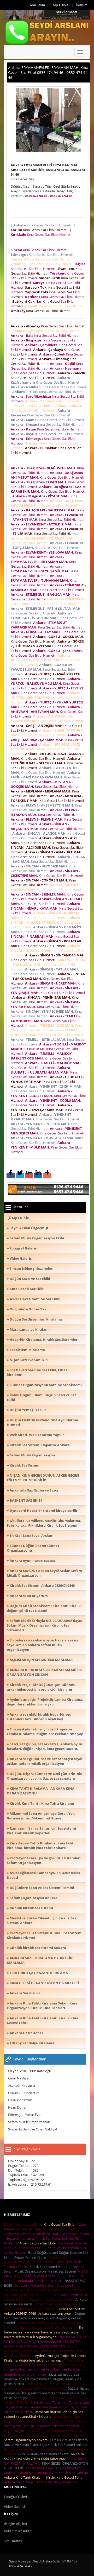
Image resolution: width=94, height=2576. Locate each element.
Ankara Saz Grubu (40, 2468)
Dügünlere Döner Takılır (62, 2229)
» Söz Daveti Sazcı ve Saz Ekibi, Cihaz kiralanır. (37, 1372)
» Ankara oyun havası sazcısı (31, 1560)
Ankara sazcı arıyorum (56, 2313)
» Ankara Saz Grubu (23, 1993)
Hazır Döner (17, 2107)
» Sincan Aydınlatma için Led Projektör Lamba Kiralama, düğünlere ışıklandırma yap (45, 1731)
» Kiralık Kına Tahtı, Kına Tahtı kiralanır (41, 1803)
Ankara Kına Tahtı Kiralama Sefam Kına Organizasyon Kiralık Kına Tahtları (47, 2470)
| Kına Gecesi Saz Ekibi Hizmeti (42, 225)
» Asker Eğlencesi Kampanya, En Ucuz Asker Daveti (44, 1875)
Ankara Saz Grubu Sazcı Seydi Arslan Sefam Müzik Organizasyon (42, 2306)
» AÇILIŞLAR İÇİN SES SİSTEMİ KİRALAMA (40, 1660)
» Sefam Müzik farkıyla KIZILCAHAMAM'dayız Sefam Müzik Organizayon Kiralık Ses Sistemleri (44, 1625)
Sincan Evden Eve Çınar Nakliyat (33, 2129)
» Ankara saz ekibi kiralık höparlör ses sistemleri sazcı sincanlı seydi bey (39, 1717)
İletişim (82, 5)
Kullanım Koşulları (18, 2531)
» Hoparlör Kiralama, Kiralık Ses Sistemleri (43, 1340)
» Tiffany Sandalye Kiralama (31, 2043)
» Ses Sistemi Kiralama (26, 1350)
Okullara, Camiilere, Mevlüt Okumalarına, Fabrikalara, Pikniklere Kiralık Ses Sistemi (45, 2292)
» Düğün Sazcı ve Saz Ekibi (28, 1279)
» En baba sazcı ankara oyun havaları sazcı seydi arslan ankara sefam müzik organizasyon (42, 1645)
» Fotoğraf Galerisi (22, 1248)
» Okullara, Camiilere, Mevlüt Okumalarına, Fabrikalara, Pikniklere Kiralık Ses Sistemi (44, 1523)
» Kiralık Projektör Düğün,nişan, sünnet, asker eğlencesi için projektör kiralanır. (41, 1687)
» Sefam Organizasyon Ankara (32, 1898)
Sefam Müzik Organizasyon (29, 2122)
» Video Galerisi (20, 1258)
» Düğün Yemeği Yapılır (27, 1410)
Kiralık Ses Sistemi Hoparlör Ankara (57, 2267)
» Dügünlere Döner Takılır (29, 1309)
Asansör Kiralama (22, 2085)
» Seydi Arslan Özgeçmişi (27, 1228)
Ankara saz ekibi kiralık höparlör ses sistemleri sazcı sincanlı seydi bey (46, 2363)
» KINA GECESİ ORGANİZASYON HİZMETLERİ (43, 1983)
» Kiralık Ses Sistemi (24, 1465)
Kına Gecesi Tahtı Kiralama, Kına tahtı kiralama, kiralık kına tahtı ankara (46, 2419)
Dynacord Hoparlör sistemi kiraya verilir (46, 2285)
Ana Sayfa (37, 5)
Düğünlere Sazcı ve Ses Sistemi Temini (55, 2435)
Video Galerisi (14, 2507)
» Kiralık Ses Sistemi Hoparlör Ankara (38, 1445)
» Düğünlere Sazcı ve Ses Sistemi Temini (40, 1888)
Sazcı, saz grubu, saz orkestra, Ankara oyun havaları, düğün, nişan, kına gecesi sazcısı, (43, 2379)
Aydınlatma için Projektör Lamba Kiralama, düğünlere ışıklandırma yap (45, 2358)
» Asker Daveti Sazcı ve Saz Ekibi (34, 1299)
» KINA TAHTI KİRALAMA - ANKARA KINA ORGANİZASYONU (41, 1791)
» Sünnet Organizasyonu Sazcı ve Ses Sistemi (44, 1385)
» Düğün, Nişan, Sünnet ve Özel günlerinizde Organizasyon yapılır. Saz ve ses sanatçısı (45, 1776)
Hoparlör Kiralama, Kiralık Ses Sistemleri (37, 2238)
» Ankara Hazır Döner (25, 2033)
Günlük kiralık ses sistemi (70, 2440)
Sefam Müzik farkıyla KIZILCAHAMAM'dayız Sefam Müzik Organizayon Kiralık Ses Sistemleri (44, 2325)
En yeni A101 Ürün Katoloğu (30, 2071)
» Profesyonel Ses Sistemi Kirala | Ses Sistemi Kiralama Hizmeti (45, 1935)
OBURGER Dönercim (24, 2093)
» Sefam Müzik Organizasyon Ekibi (35, 1238)
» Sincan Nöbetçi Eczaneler (30, 1268)
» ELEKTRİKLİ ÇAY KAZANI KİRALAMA (37, 1973)
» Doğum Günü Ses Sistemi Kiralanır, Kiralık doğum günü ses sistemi (44, 1608)
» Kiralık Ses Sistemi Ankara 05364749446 (41, 1585)
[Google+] (29, 1175)
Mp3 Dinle (61, 5)
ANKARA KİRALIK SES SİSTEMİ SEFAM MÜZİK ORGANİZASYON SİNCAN (43, 2344)
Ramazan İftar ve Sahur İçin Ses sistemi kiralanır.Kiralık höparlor (43, 2414)
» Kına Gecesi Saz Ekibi (26, 1289)
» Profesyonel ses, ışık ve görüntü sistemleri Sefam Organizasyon (44, 1860)
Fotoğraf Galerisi (17, 2497)
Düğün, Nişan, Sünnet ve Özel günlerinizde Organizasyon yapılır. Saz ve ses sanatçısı (46, 2393)
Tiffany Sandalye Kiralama (57, 2482)
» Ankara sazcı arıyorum (27, 1596)
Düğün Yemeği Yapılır (31, 2257)
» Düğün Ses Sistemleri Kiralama (34, 1319)
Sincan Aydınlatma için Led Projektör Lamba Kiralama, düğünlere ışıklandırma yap (46, 2372)
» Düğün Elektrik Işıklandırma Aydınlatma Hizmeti (42, 1422)
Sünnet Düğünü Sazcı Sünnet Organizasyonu (39, 2299)
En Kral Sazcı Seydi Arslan (70, 2295)
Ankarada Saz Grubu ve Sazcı (41, 2281)
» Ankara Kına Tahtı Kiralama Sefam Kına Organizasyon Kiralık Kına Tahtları (42, 2006)
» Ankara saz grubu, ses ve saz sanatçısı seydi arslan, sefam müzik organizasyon (45, 1761)
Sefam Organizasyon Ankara (27, 2440)
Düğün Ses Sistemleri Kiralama (28, 2234)
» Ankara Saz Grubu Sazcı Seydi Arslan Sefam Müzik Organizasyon (44, 1573)
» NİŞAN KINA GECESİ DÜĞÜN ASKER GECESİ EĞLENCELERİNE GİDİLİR (43, 1478)
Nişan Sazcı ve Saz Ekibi (39, 2243)
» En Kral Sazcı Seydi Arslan (30, 1536)
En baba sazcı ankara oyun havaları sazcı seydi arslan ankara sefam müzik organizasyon (43, 2332)
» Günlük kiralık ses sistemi (30, 1908)
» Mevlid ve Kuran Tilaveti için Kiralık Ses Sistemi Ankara (41, 1920)
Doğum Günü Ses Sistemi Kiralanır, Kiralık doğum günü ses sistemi (45, 2318)
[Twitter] (20, 1175)
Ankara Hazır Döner (20, 2482)
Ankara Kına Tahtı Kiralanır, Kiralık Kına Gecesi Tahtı (44, 2477)
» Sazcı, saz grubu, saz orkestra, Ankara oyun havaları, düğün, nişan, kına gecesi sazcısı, (45, 1746)
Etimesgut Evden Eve (24, 2115)
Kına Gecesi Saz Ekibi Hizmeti (40, 250)
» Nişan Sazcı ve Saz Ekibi (28, 1360)
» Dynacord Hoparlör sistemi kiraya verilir (42, 1511)
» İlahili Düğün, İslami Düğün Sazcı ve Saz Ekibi (41, 1397)
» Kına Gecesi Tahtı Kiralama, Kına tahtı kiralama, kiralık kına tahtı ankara (41, 1845)
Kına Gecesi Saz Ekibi (60, 2224)
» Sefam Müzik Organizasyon (31, 1455)
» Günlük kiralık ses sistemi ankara (36, 1948)
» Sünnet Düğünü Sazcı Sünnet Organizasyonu (33, 1548)
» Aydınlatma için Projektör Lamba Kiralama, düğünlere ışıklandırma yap (45, 1702)
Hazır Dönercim (20, 2100)
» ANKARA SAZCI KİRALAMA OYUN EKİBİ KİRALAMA (40, 1960)
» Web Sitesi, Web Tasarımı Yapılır (35, 1435)
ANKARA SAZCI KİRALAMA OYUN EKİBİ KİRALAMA (44, 2456)
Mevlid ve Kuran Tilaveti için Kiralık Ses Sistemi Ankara (46, 2445)
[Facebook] (11, 1175)
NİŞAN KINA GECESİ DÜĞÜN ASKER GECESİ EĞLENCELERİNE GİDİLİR (46, 2276)
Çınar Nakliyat (19, 2078)
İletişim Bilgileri (15, 2524)
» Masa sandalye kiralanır (28, 1329)
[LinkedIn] (38, 1175)
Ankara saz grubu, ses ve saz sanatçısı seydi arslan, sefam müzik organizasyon (44, 2386)
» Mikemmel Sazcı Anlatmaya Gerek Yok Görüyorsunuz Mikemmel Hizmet (41, 1816)
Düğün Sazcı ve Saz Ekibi (23, 2224)
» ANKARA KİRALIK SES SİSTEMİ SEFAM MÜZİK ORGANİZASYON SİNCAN (44, 1672)
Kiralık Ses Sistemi (63, 2271)
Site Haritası (13, 2541)
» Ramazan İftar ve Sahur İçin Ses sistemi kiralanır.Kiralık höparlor (41, 1831)
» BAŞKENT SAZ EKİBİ (24, 1500)
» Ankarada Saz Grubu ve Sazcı (32, 1490)
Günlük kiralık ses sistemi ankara (44, 2454)
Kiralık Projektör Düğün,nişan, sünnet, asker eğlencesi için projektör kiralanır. (43, 2351)
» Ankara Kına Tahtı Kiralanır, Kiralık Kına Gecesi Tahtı (43, 2020)
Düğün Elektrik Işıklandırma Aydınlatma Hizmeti (38, 2260)
